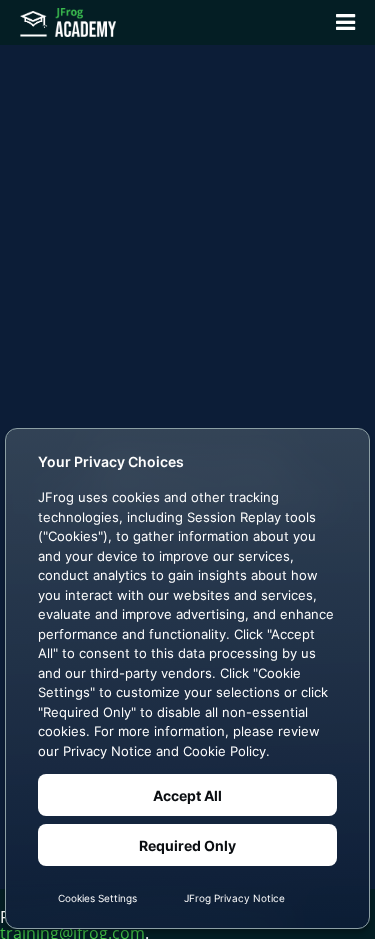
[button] (345, 22)
